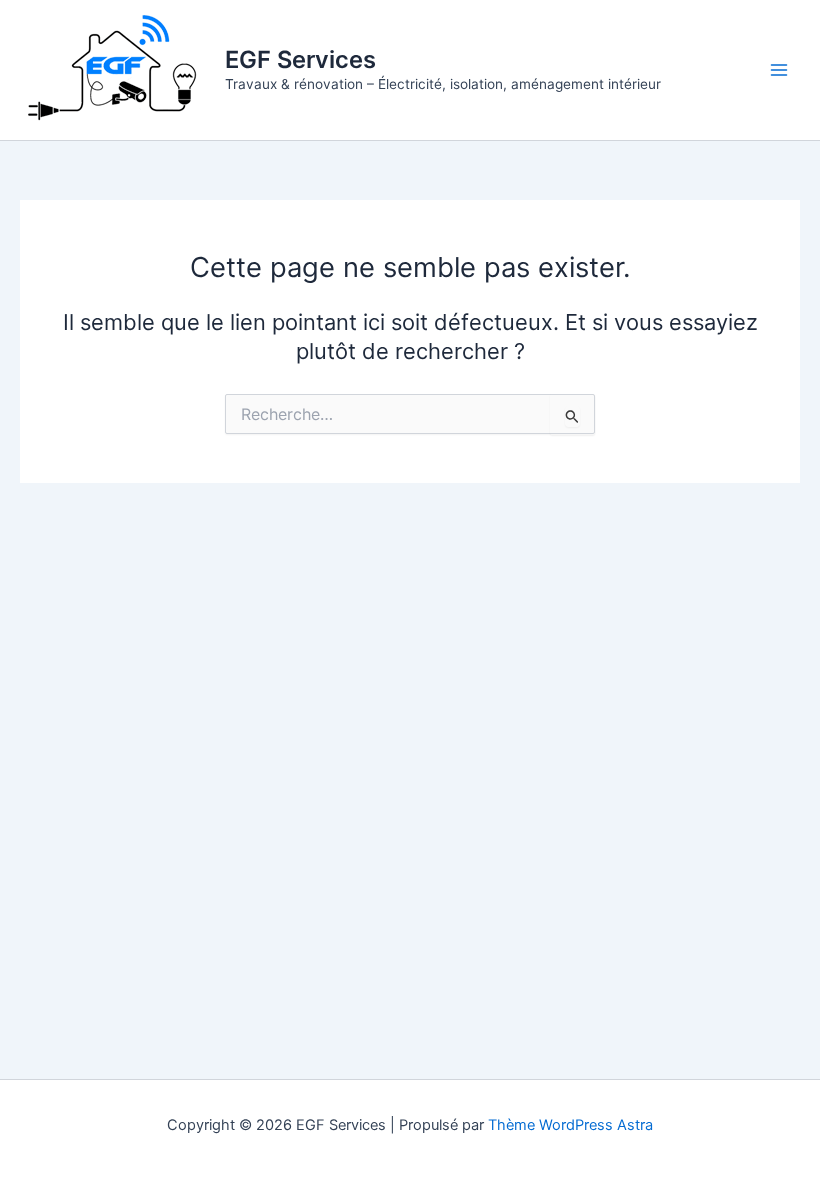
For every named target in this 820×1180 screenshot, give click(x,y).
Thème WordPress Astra (570, 1125)
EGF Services (300, 59)
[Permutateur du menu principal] (779, 70)
